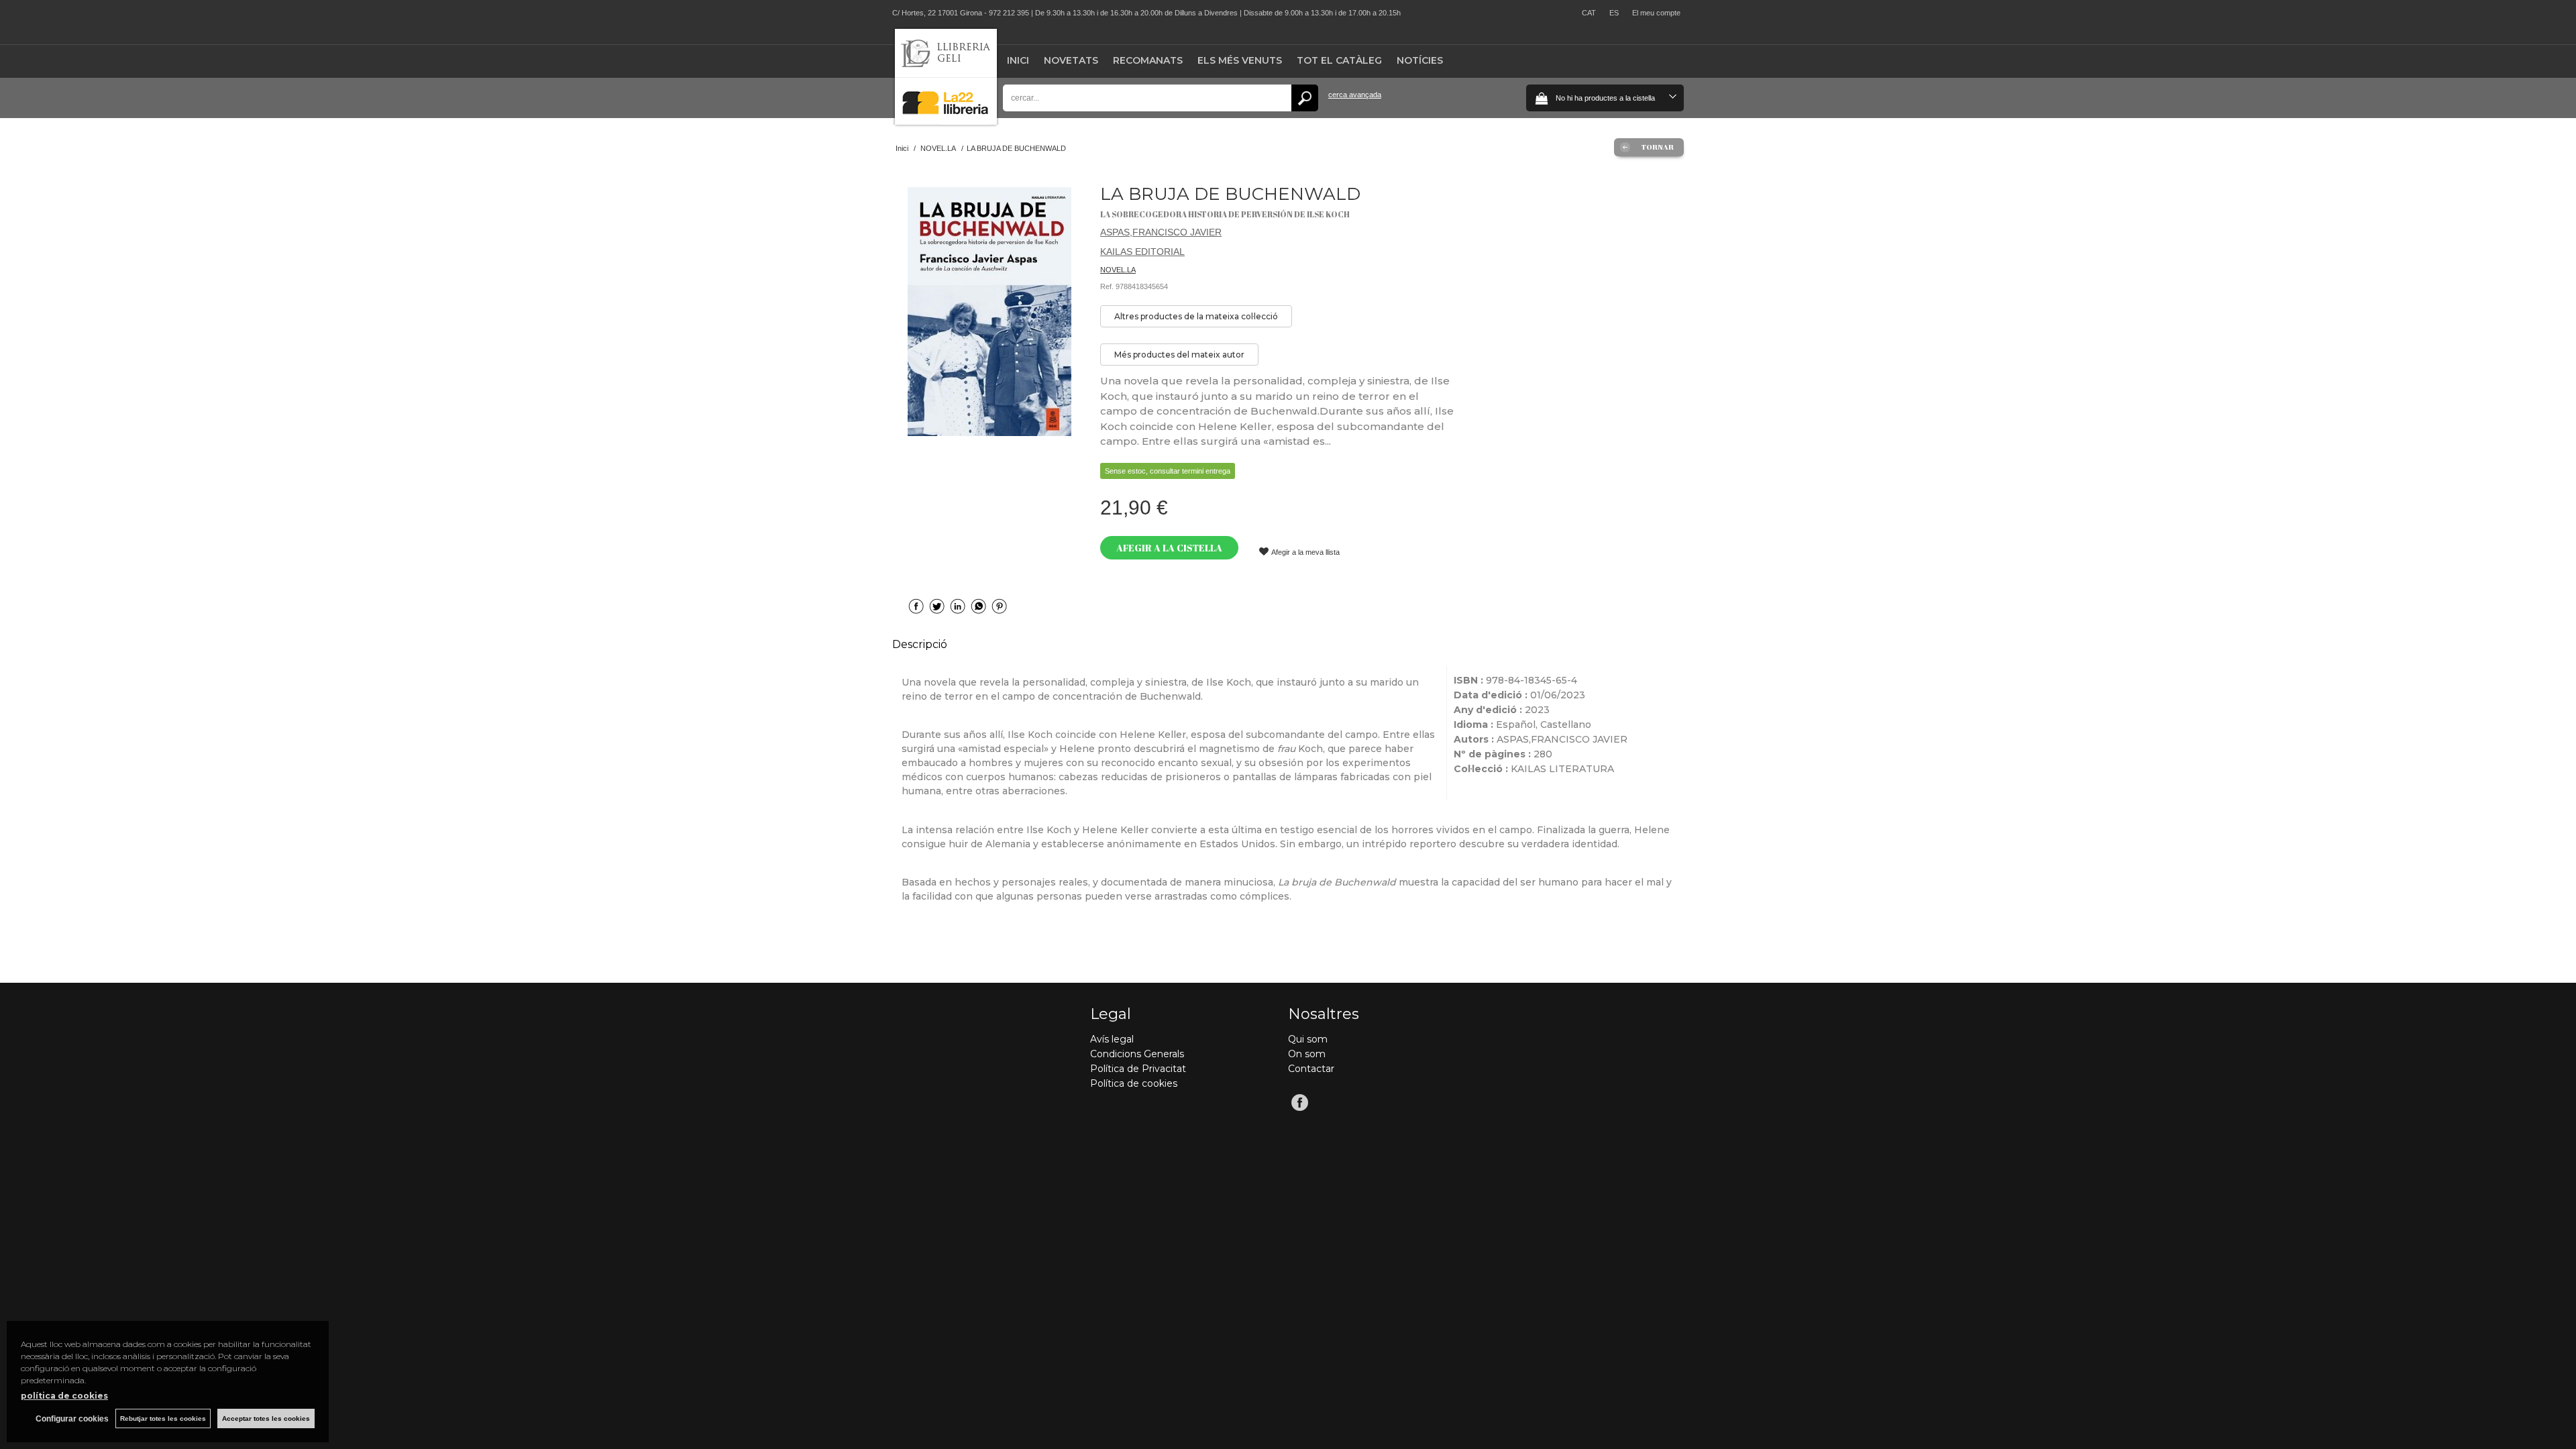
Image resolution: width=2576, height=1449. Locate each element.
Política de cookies (1134, 1083)
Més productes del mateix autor (1179, 355)
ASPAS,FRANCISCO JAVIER (1161, 232)
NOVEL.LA (1118, 270)
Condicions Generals (1137, 1054)
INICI (1018, 60)
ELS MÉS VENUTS (1240, 60)
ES (1614, 13)
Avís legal (1112, 1039)
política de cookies (64, 1396)
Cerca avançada (1355, 95)
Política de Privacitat (1138, 1069)
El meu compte (1656, 13)
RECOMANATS (1148, 60)
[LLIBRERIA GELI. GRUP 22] (946, 122)
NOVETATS (1071, 60)
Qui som (1308, 1039)
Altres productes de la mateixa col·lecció (1196, 316)
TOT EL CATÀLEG (1339, 60)
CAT (1589, 13)
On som (1307, 1054)
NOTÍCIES (1420, 60)
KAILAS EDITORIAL (1142, 252)
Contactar (1311, 1069)
